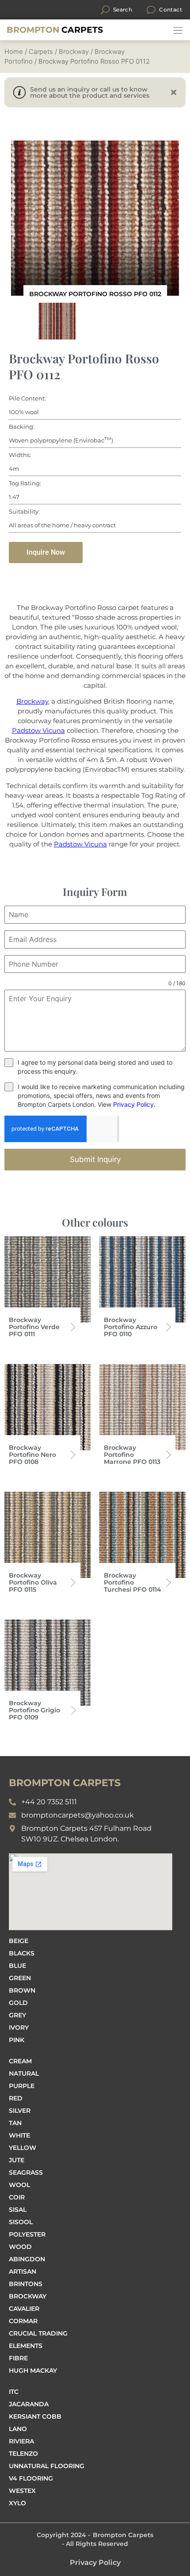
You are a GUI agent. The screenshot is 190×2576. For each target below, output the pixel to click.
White (19, 2135)
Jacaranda (29, 2404)
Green (20, 1978)
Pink (17, 2040)
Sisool (21, 2222)
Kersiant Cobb (35, 2416)
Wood (20, 2247)
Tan (15, 2123)
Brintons (26, 2284)
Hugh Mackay (33, 2370)
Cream (20, 2061)
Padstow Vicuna (38, 730)
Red (16, 2098)
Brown (22, 1990)
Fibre (18, 2358)
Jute (17, 2160)
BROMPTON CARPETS (65, 1783)
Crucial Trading (38, 2333)
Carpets (55, 30)
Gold (18, 2003)
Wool (19, 2185)
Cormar (23, 2321)
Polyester (27, 2234)
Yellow (23, 2148)
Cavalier (24, 2309)
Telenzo (23, 2454)
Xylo (17, 2503)
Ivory (19, 2027)
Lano (18, 2429)
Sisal (18, 2210)
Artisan (23, 2271)
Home (14, 52)
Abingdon (27, 2259)
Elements (26, 2346)
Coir (17, 2197)
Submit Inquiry (95, 1159)
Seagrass (26, 2172)
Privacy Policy (133, 1104)
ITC (14, 2392)
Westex (22, 2491)
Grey (17, 2015)
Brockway (74, 52)
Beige (19, 1941)
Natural (24, 2073)
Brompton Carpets (123, 2535)
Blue (17, 1966)
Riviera (21, 2441)
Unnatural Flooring (47, 2466)
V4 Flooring (31, 2478)
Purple (22, 2086)
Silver (20, 2111)
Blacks (22, 1953)
